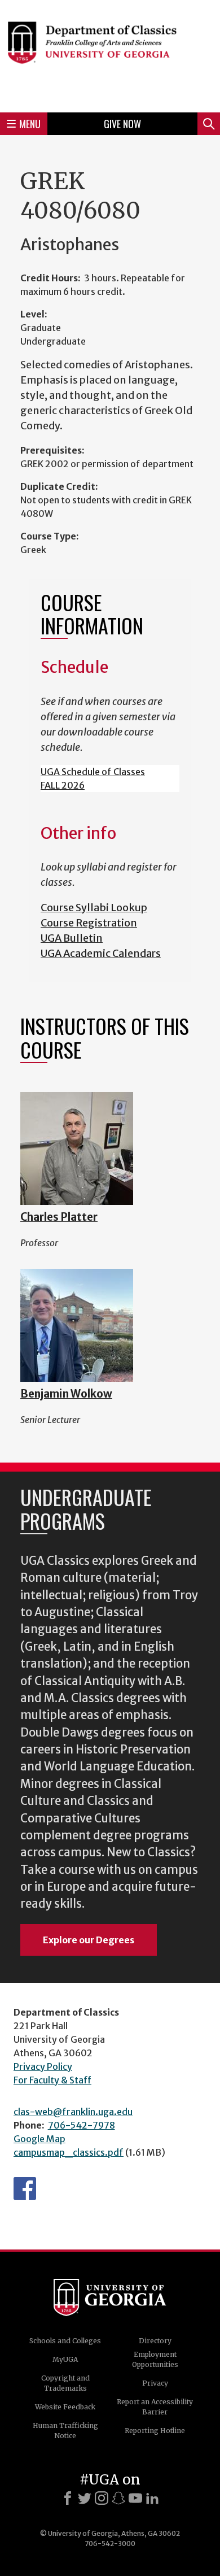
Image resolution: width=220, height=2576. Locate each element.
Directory (155, 2341)
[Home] (110, 55)
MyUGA (65, 2359)
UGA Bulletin (72, 938)
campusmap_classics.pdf (69, 2152)
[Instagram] (102, 2498)
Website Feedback (65, 2407)
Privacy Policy (43, 2066)
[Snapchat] (118, 2498)
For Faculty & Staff (52, 2080)
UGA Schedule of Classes (93, 772)
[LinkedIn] (152, 2498)
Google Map (39, 2139)
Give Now (122, 124)
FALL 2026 (63, 785)
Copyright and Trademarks (65, 2383)
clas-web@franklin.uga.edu (73, 2112)
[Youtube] (135, 2498)
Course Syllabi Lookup (94, 908)
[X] (85, 2498)
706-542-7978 (82, 2125)
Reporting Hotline (155, 2431)
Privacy (155, 2383)
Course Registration (89, 923)
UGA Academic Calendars (101, 953)
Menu (30, 124)
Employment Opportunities (155, 2359)
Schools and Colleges (65, 2341)
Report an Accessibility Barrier (155, 2407)
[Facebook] (68, 2498)
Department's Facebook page (25, 2188)
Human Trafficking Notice (65, 2431)
